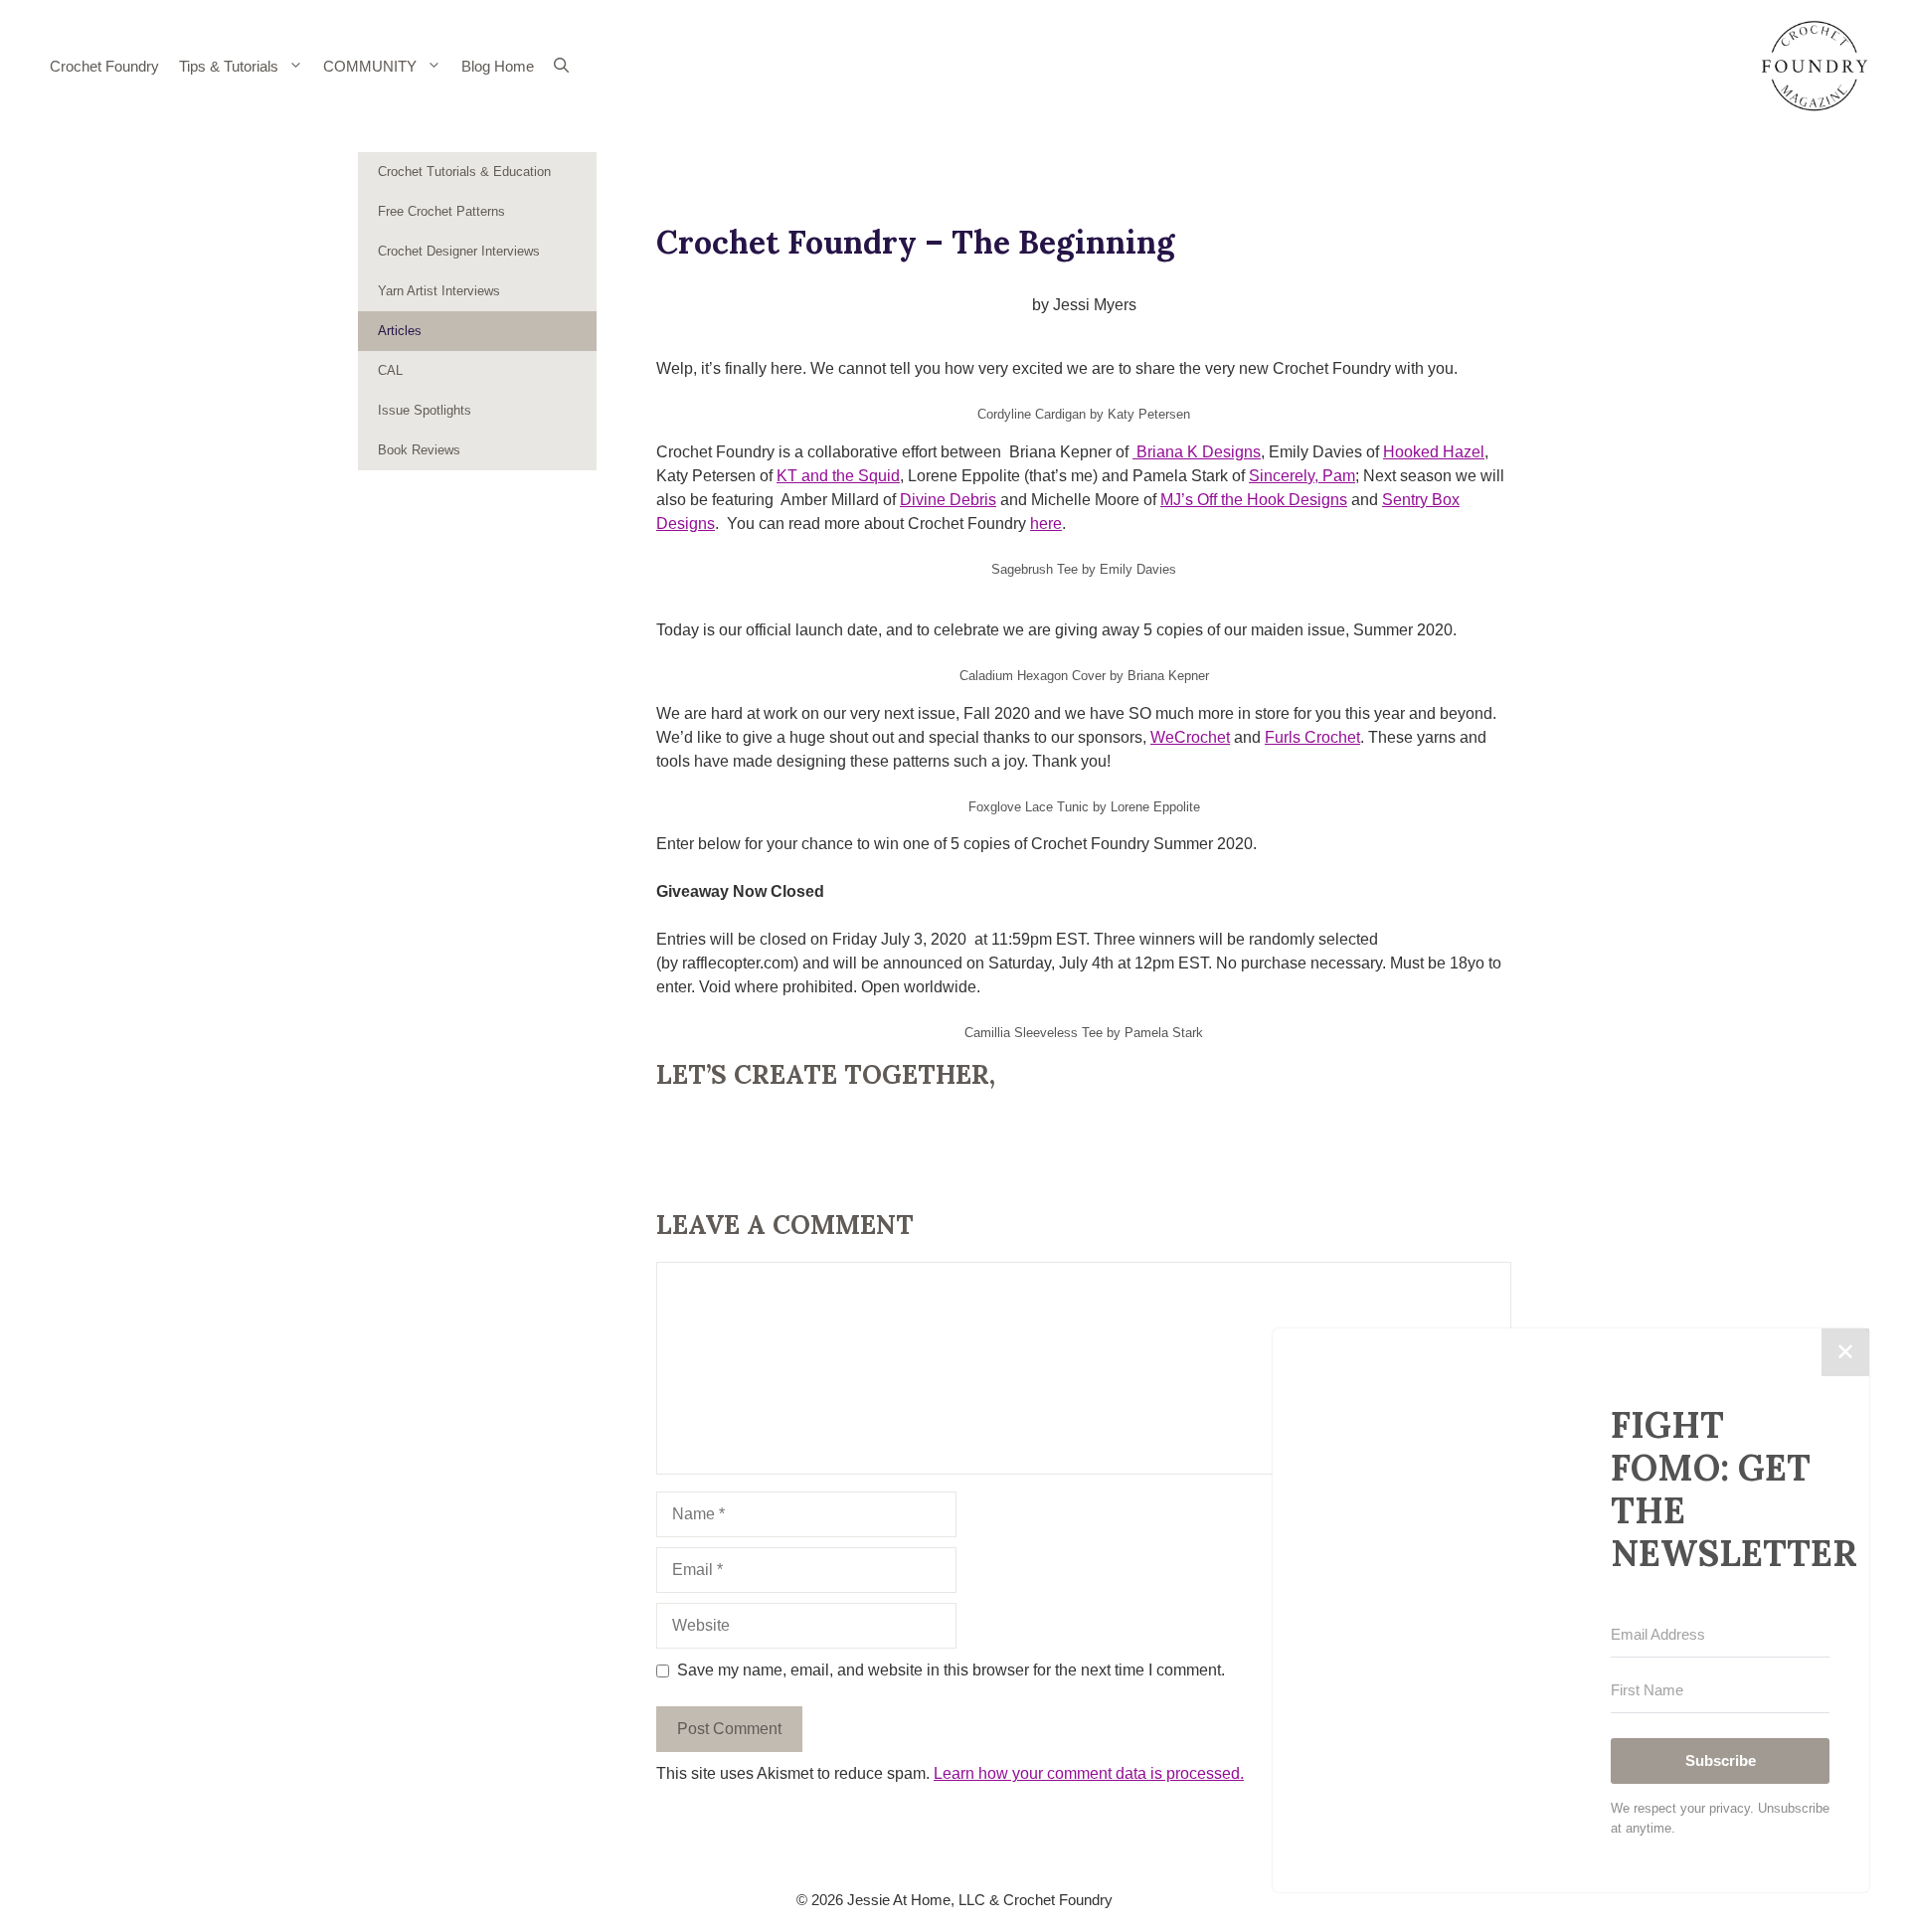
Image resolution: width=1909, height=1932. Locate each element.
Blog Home (498, 66)
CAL (390, 370)
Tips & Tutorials (229, 66)
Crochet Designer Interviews (459, 251)
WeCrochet (1190, 737)
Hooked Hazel (1434, 452)
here (1046, 524)
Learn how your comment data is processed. (1089, 1773)
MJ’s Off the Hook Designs (1254, 500)
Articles (400, 331)
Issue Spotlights (425, 410)
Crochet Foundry (104, 66)
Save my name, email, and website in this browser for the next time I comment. (951, 1670)
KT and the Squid (838, 476)
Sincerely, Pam (1302, 476)
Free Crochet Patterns (441, 211)
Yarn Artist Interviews (439, 291)
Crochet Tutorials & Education (464, 172)
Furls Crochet (1312, 737)
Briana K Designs (1197, 452)
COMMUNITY (370, 66)
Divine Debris (948, 500)
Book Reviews (419, 450)
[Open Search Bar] (561, 67)
